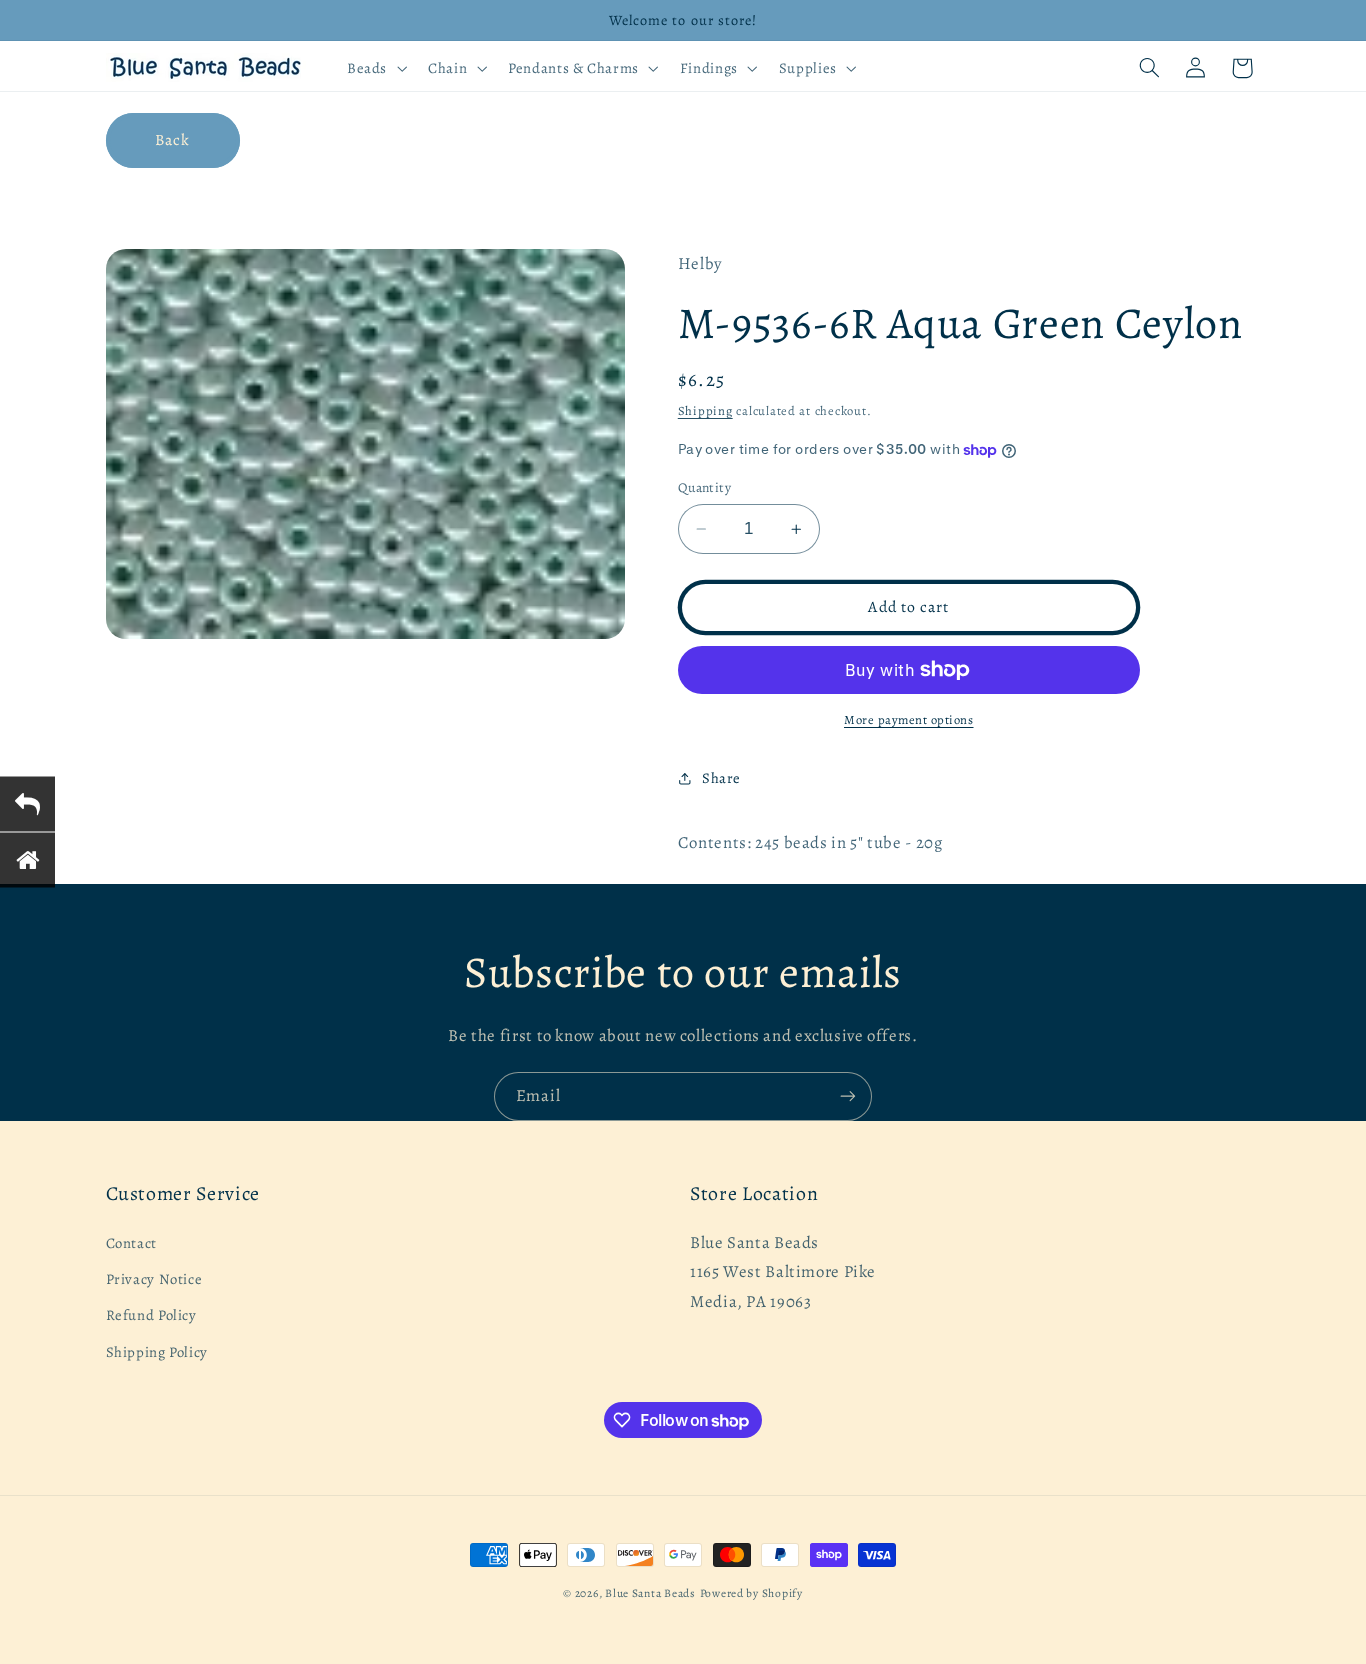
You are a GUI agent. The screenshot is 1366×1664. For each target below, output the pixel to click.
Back (172, 139)
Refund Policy (151, 1315)
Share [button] (721, 778)
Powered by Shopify (751, 1593)
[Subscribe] (848, 1096)
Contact (131, 1243)
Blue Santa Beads (650, 1593)
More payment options (909, 719)
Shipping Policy (157, 1352)
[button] (374, 68)
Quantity (704, 487)
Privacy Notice (154, 1279)
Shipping (705, 410)
